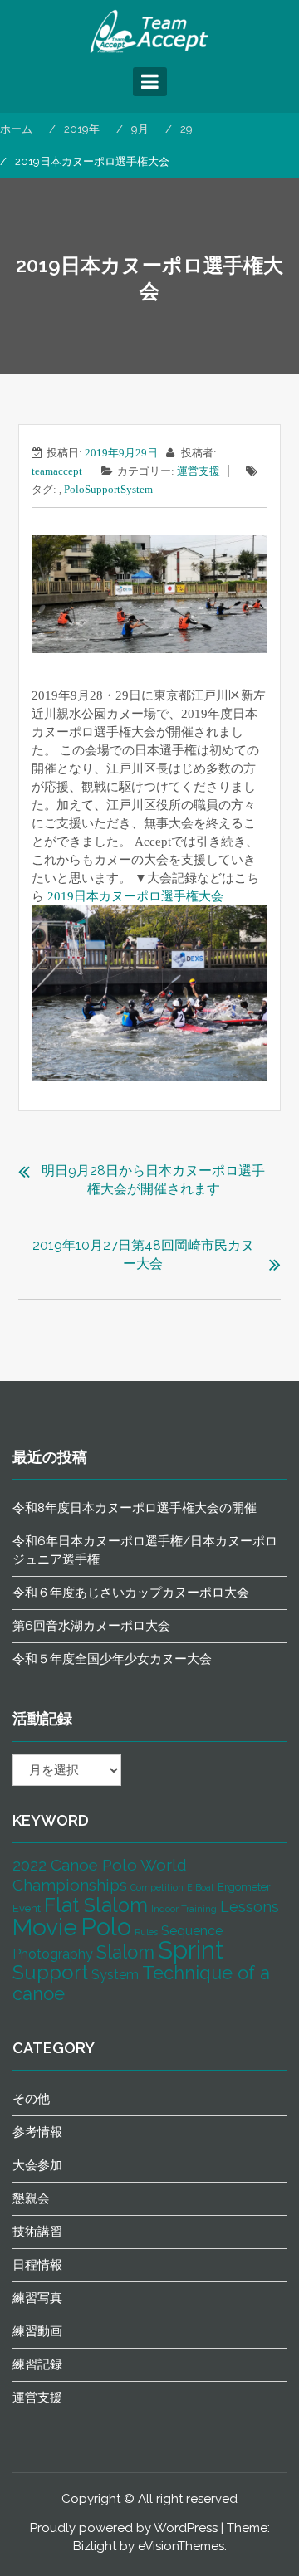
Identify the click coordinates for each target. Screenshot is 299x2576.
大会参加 (37, 2165)
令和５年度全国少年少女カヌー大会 (112, 1659)
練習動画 (37, 2331)
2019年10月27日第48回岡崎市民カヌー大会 (143, 1254)
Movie (45, 1927)
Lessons (250, 1907)
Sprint (191, 1950)
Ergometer (244, 1887)
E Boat (201, 1887)
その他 (31, 2099)
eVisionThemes (181, 2546)
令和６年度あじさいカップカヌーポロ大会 (131, 1593)
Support (103, 489)
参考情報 (37, 2132)
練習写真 (37, 2298)
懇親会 (31, 2198)
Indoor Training (184, 1909)
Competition (157, 1887)
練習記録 (37, 2364)
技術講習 (37, 2232)
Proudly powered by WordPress (124, 2528)
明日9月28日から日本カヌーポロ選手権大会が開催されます (153, 1180)
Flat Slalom (96, 1905)
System (137, 489)
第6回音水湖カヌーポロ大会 (91, 1626)
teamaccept (57, 471)
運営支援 (199, 471)
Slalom (125, 1952)
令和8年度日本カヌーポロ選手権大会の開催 (135, 1508)
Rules (146, 1932)
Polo (74, 489)
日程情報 (37, 2265)
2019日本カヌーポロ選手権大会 (135, 896)
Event (27, 1908)
